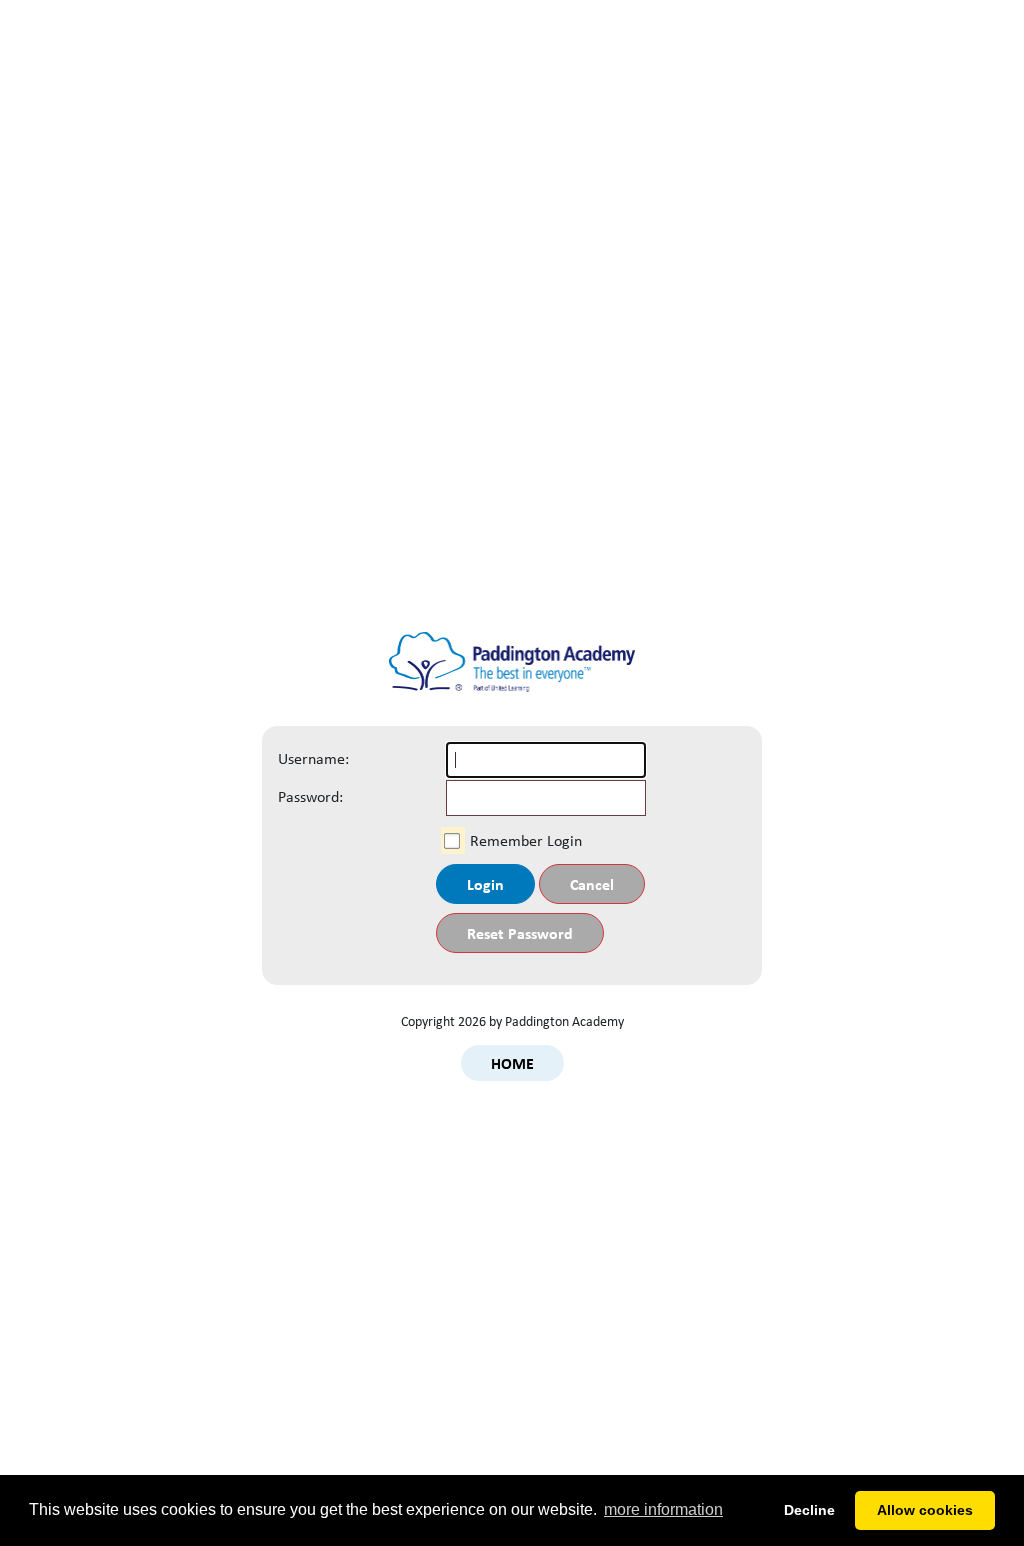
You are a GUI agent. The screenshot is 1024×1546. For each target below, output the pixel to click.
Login (485, 884)
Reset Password (520, 933)
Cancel (592, 884)
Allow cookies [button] (925, 1510)
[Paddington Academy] (512, 671)
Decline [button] (809, 1510)
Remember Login (526, 840)
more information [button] (663, 1509)
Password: (299, 796)
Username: (299, 758)
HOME (512, 1063)
